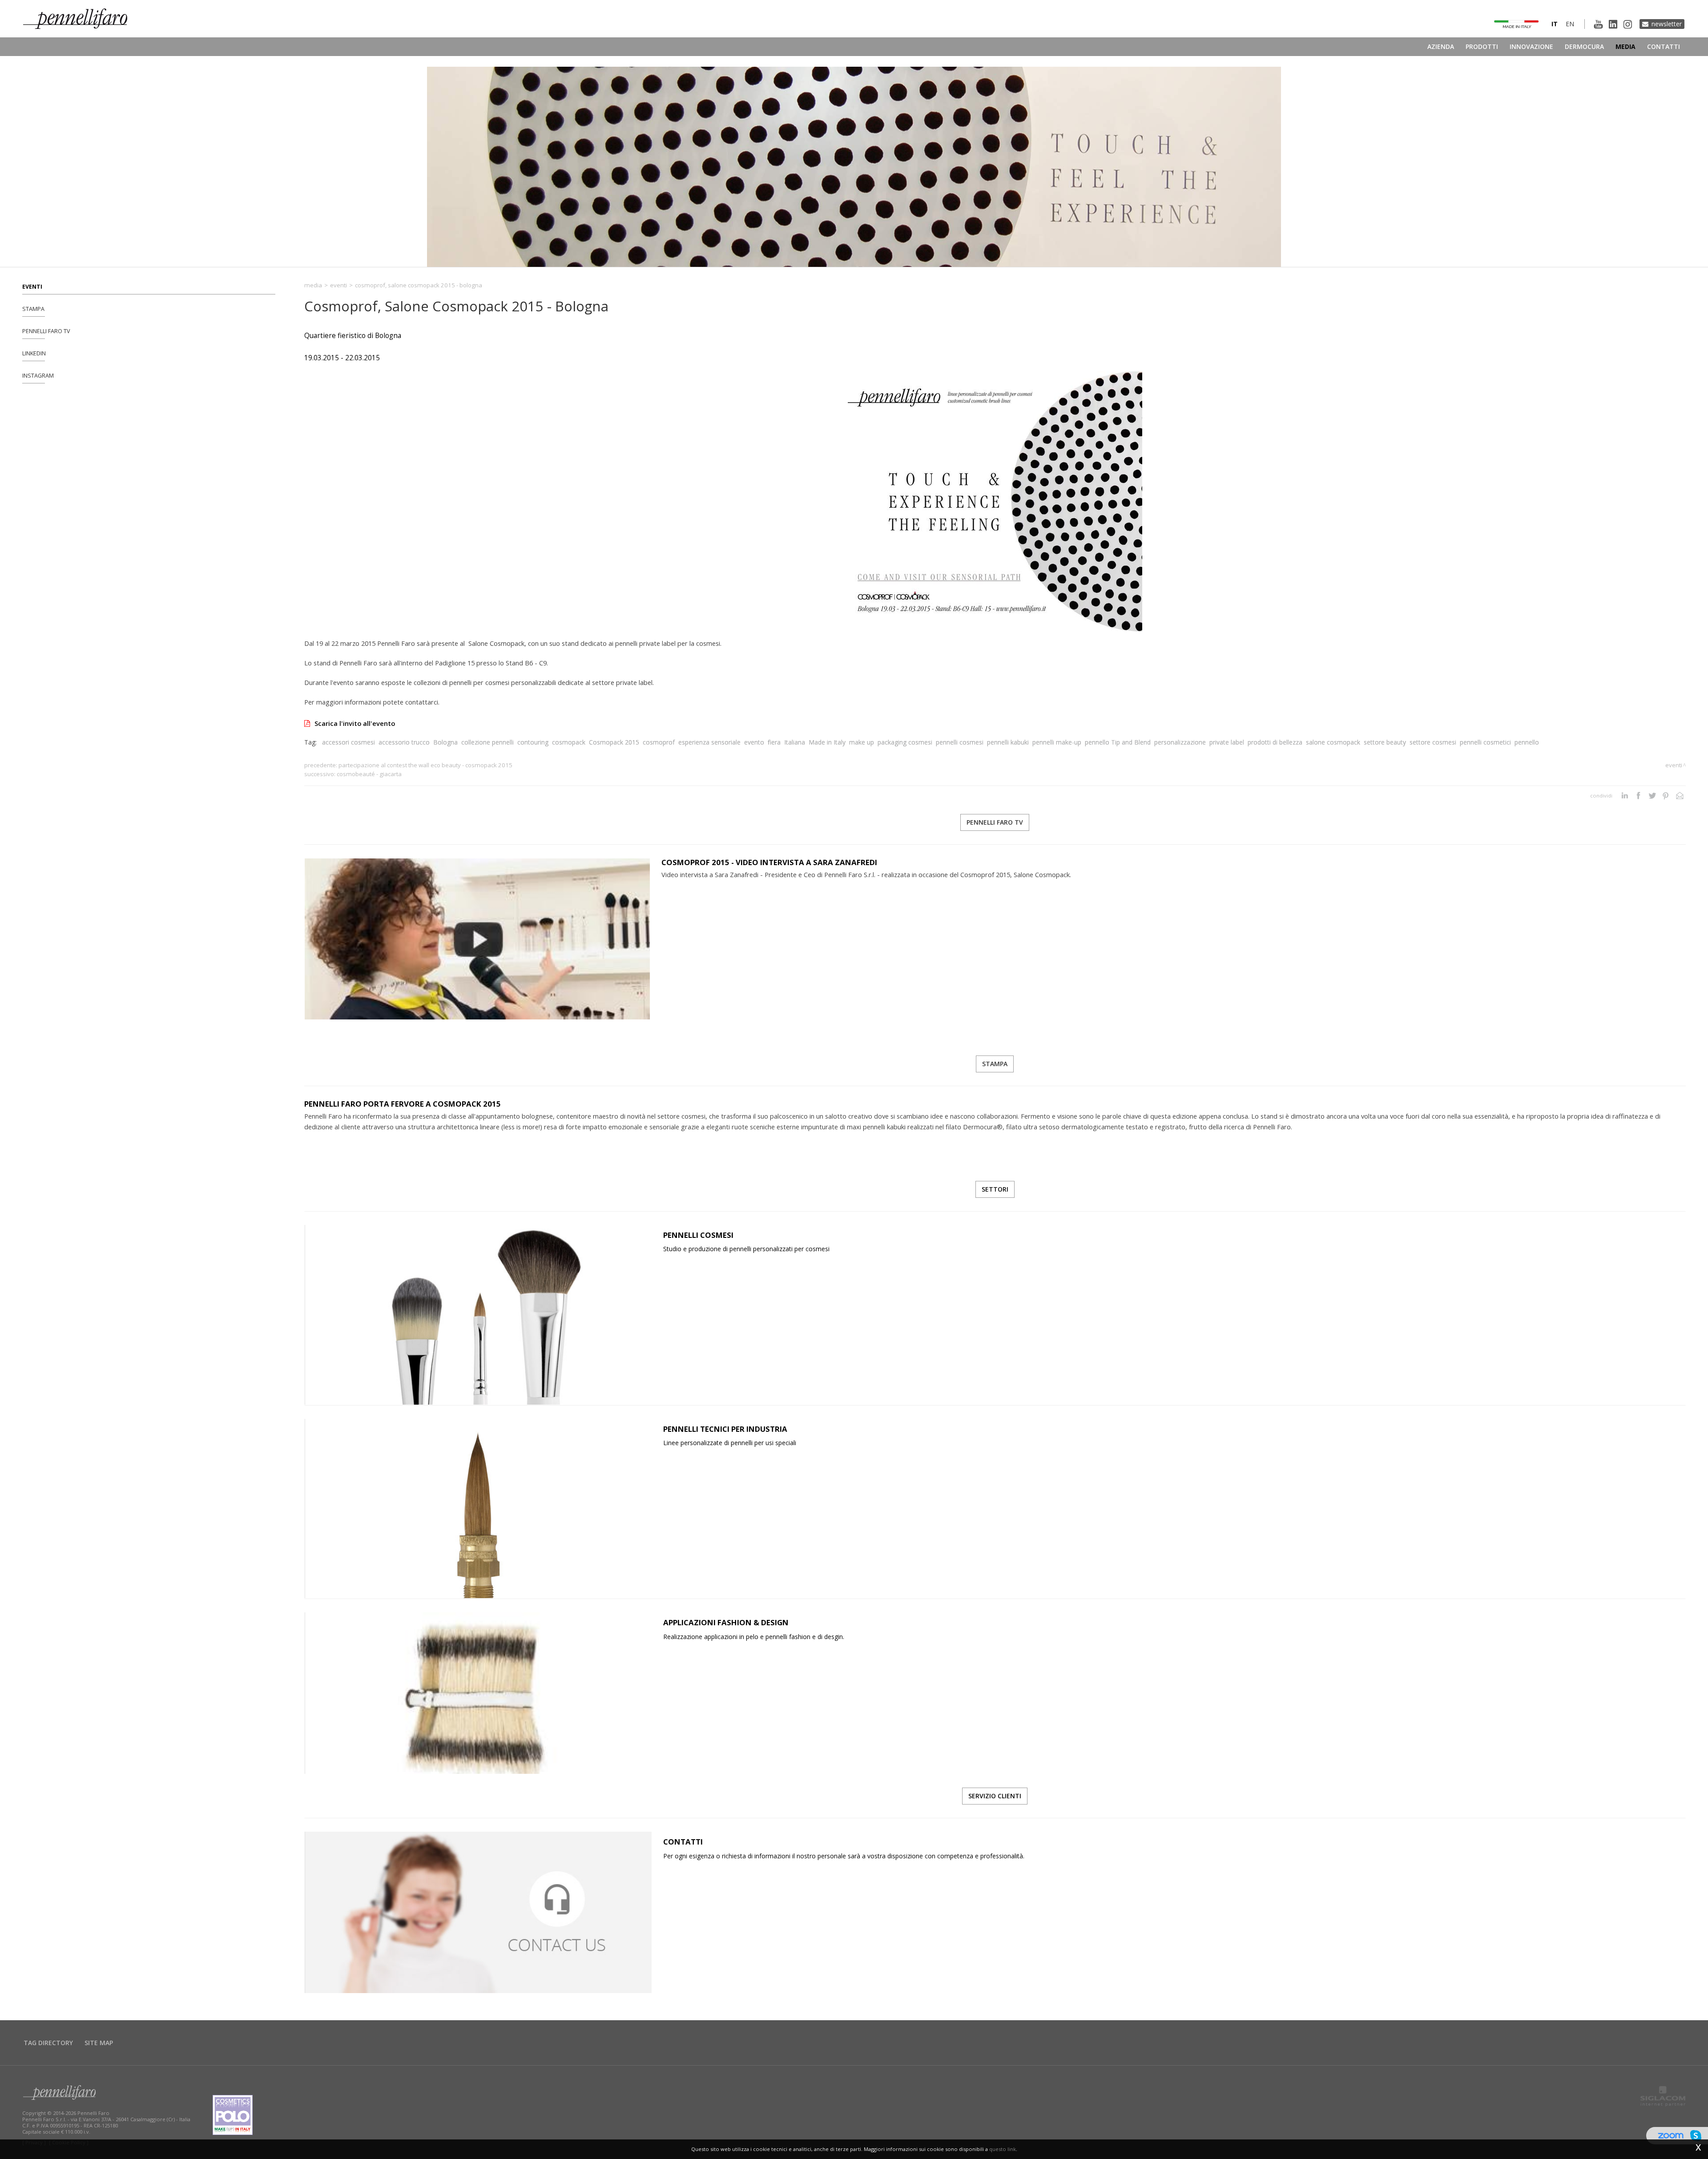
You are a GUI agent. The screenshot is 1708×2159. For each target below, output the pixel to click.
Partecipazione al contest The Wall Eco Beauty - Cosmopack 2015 (425, 765)
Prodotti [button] (1482, 46)
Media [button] (1625, 46)
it (1555, 24)
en (1570, 24)
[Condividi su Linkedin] (1625, 796)
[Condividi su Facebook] (1638, 796)
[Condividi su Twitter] (1652, 796)
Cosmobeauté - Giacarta (369, 774)
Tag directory (48, 2043)
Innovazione (1531, 46)
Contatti (1664, 46)
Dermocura (1584, 46)
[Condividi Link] (1680, 796)
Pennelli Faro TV (46, 331)
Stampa (33, 309)
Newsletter (1667, 24)
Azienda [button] (1441, 46)
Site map (99, 2043)
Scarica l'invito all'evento (355, 723)
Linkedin (34, 353)
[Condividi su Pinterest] (1666, 796)
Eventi (32, 287)
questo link (1003, 2149)
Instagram (38, 376)
